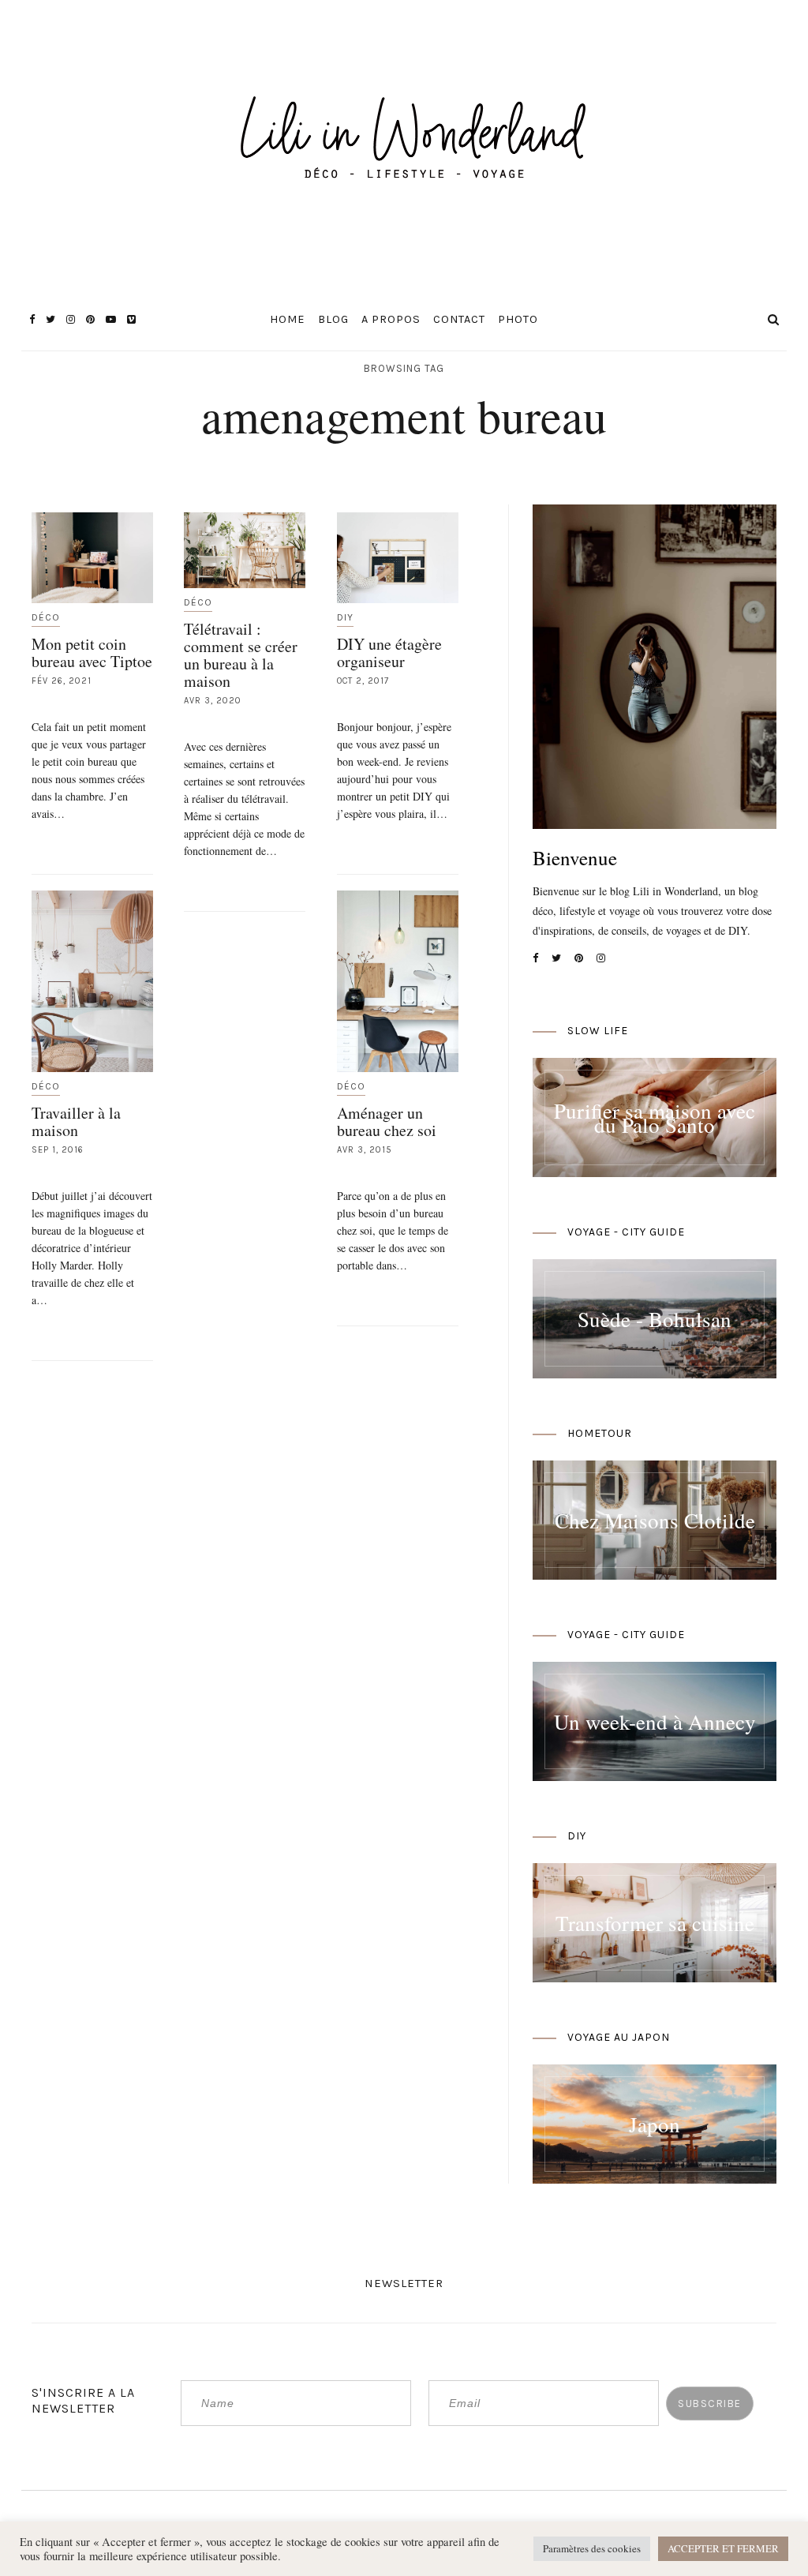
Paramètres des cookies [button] (592, 2548)
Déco (46, 617)
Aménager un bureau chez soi (387, 1121)
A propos (391, 319)
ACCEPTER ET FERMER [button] (723, 2548)
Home (288, 319)
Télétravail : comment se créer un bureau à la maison (241, 655)
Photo (518, 319)
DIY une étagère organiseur (389, 652)
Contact (459, 319)
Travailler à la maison (76, 1121)
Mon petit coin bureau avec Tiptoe (92, 652)
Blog (333, 319)
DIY (345, 617)
